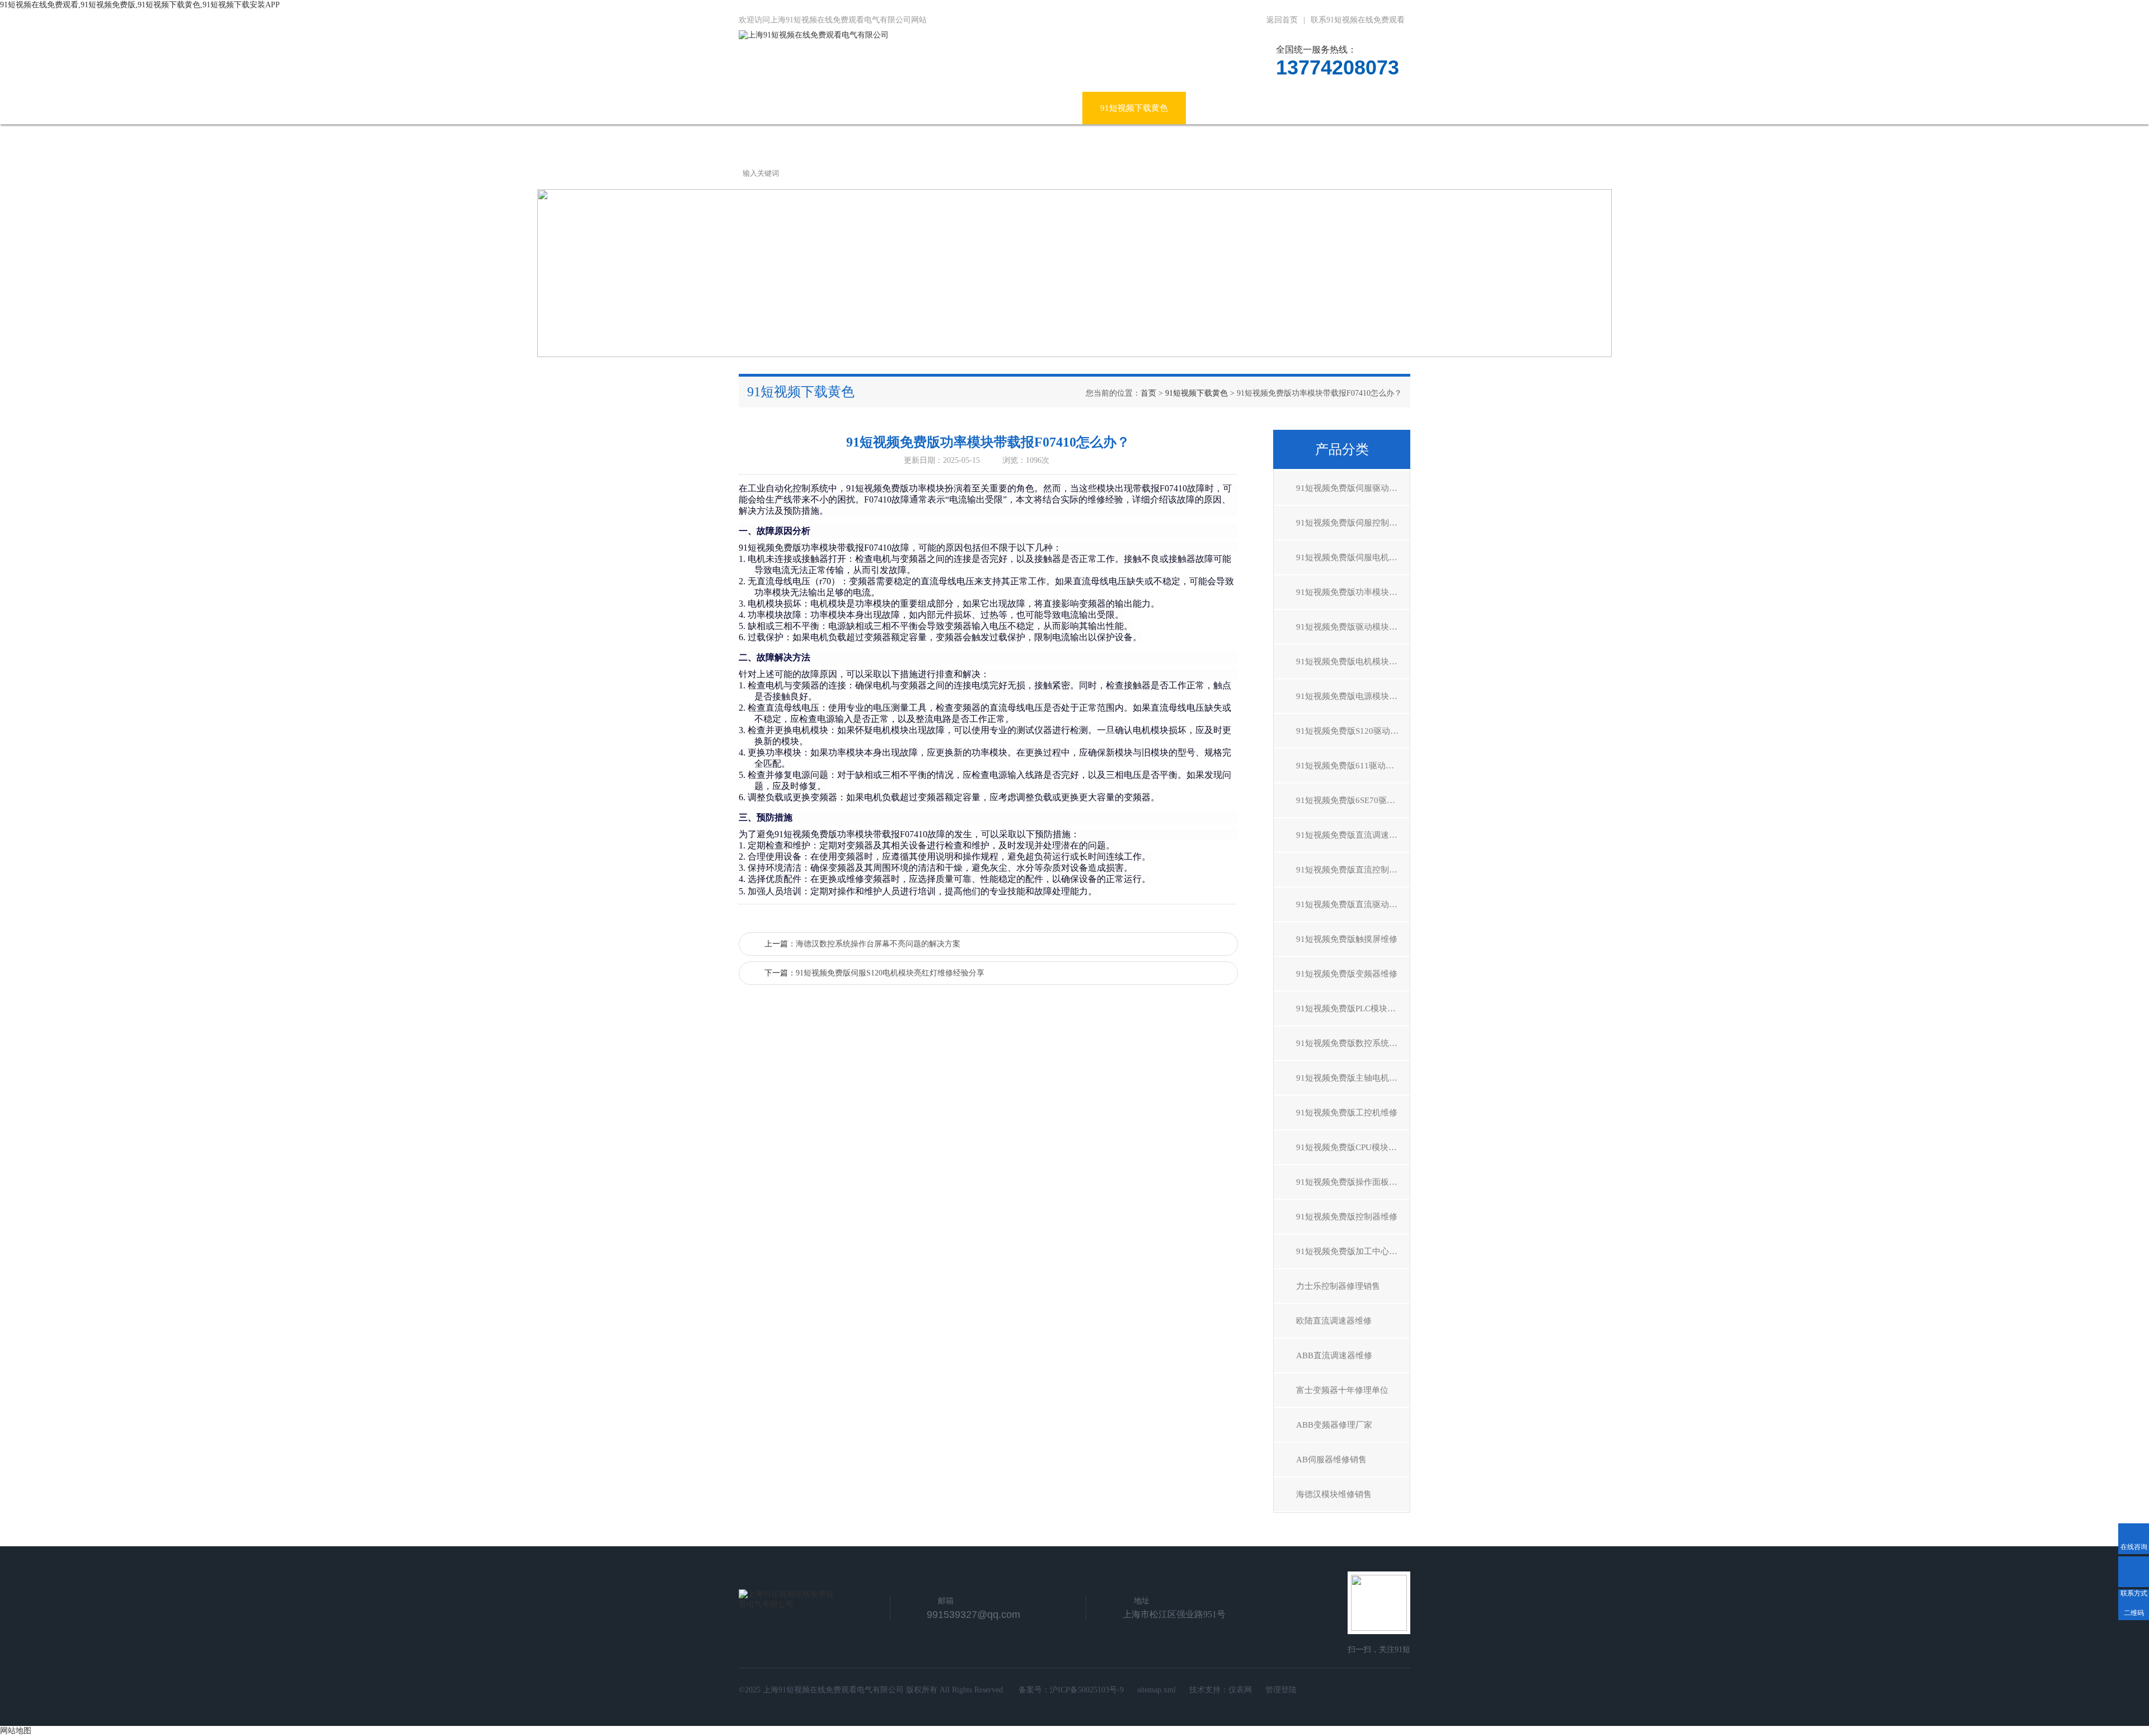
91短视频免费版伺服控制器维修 (1353, 523)
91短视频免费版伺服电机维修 (1351, 557)
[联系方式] (2134, 1572)
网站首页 (773, 108)
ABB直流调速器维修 (1334, 1355)
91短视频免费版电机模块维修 (1351, 661)
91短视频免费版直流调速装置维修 (1353, 835)
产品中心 (912, 108)
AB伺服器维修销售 (1331, 1460)
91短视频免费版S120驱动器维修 (1353, 731)
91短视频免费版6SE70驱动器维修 (1353, 800)
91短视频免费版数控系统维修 (1351, 1043)
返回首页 (1282, 20)
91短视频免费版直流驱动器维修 (1353, 904)
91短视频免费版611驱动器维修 (1353, 766)
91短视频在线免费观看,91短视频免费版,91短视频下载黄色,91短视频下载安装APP (140, 5)
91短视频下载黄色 (1134, 108)
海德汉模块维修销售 (1334, 1494)
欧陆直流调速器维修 (1334, 1321)
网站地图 (16, 1731)
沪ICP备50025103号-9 (1087, 1690)
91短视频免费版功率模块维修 (1351, 592)
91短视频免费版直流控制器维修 (1353, 870)
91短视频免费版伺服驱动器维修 (1353, 488)
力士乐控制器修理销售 (1338, 1286)
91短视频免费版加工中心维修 (1351, 1251)
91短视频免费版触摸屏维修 (1347, 939)
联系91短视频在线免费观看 (1358, 20)
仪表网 (1240, 1690)
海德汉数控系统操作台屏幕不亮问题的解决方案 (878, 944)
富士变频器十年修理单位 (1342, 1390)
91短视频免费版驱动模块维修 (1351, 627)
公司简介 (843, 108)
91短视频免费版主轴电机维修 (1351, 1078)
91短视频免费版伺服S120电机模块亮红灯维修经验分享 (890, 973)
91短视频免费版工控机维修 (1347, 1113)
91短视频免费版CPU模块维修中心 (1353, 1147)
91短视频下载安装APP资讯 (1015, 108)
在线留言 (1290, 108)
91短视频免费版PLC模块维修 (1350, 1008)
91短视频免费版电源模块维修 (1351, 696)
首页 (1148, 393)
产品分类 (1342, 449)
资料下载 (1221, 108)
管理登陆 (1281, 1690)
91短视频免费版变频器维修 (1347, 974)
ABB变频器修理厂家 (1334, 1425)
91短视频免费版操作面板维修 (1351, 1182)
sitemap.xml (1156, 1690)
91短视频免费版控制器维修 (1347, 1217)
